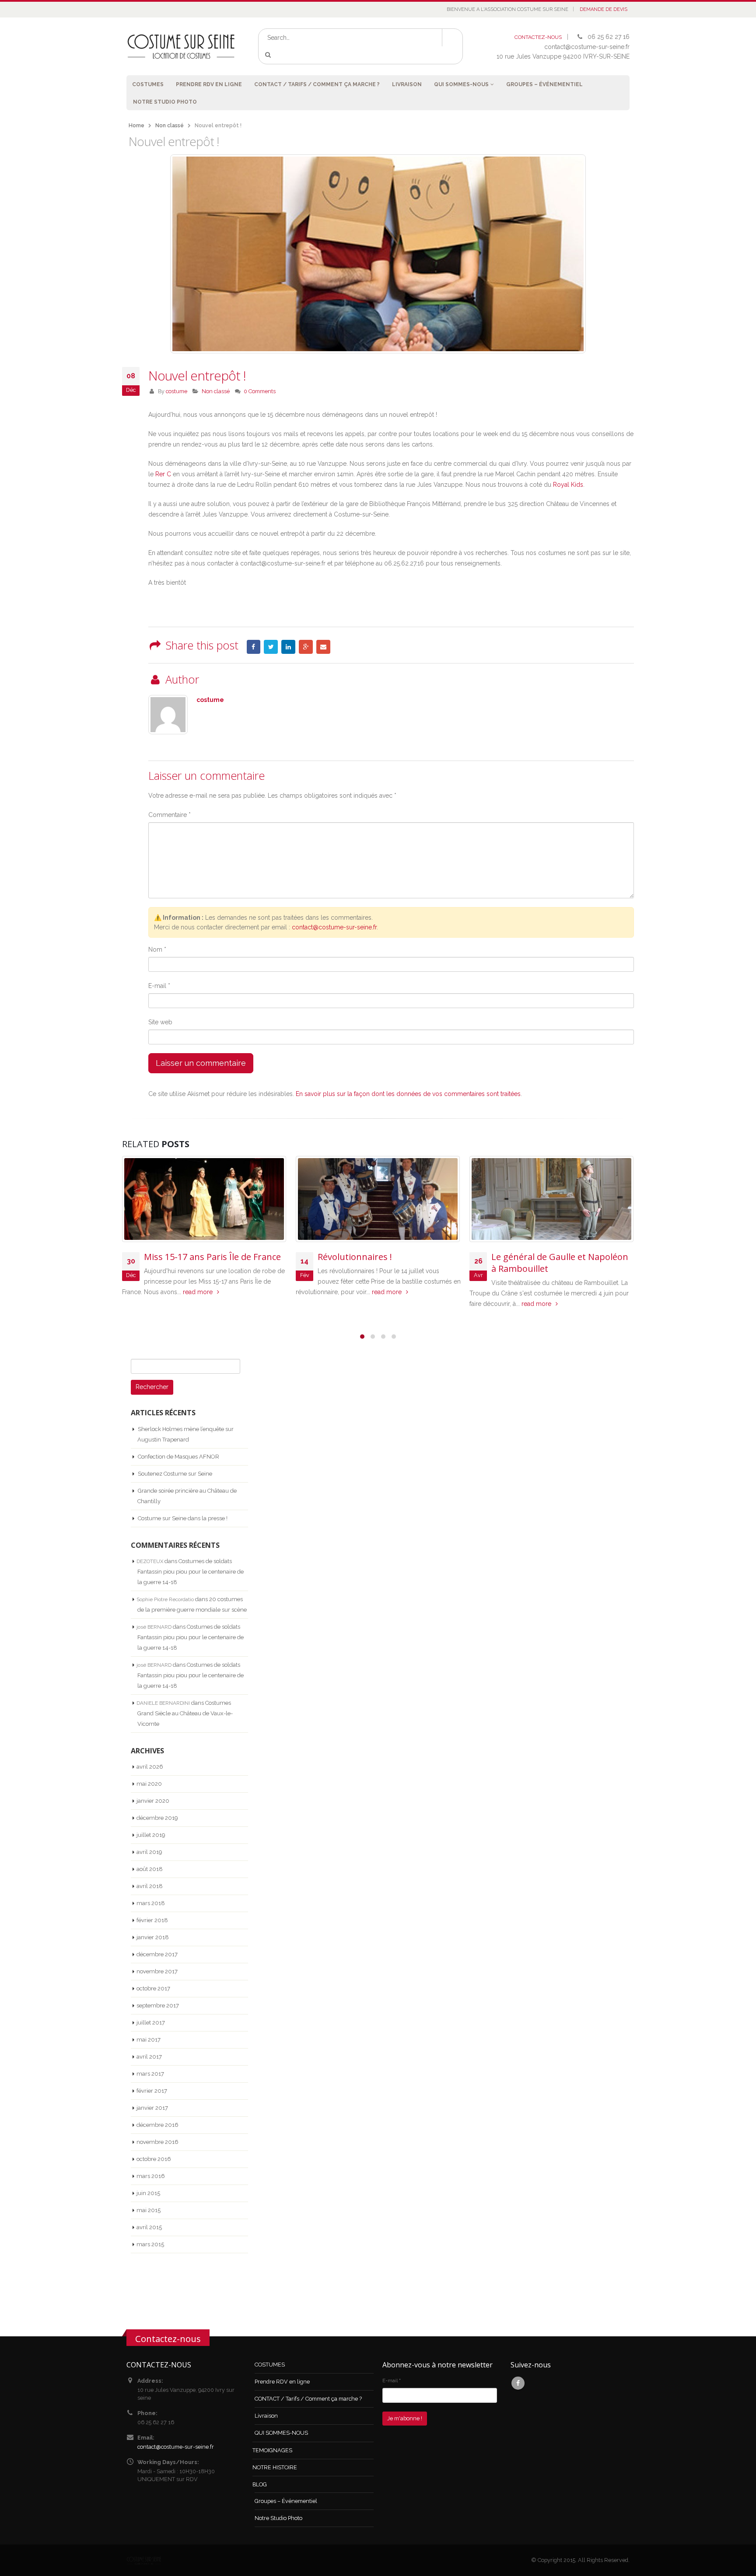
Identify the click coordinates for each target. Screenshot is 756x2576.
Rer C (163, 474)
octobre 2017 (153, 1988)
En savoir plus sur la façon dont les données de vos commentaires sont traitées (408, 1094)
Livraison (407, 84)
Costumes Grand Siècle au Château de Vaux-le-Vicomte (185, 1713)
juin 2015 (148, 2193)
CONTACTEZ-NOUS (538, 37)
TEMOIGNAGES (272, 2450)
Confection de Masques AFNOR (178, 1457)
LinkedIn (288, 647)
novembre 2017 (157, 1971)
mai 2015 (149, 2210)
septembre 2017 (158, 2005)
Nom (157, 949)
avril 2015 (149, 2227)
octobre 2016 (154, 2159)
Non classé (216, 391)
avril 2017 (149, 2057)
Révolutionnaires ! (355, 1257)
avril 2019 (149, 1852)
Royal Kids (568, 485)
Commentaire (170, 815)
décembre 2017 (157, 1954)
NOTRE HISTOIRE (275, 2467)
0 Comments (260, 391)
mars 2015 (150, 2244)
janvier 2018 (153, 1937)
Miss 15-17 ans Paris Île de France (212, 1257)
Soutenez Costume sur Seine (175, 1474)
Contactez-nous (168, 2339)
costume (177, 391)
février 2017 (152, 2091)
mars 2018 (151, 1903)
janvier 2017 (152, 2108)
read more (199, 1292)
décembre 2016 (157, 2125)
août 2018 (150, 1869)
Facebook (254, 647)
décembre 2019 (157, 1818)
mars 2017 (150, 2074)
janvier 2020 (153, 1801)
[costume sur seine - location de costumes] (181, 46)
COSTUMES (148, 84)
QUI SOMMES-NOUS (461, 84)
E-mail (159, 986)
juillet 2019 (151, 1835)
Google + (306, 647)
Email (323, 647)
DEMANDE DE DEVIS (604, 9)
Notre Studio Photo (165, 102)
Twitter (271, 647)
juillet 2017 (151, 2023)
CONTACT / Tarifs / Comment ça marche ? (317, 84)
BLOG (260, 2484)
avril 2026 (150, 1767)
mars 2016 (151, 2176)
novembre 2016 (157, 2142)
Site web (160, 1022)
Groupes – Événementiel (544, 84)
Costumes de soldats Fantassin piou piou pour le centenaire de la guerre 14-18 (191, 1572)
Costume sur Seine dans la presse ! (183, 1518)
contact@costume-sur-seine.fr (334, 927)
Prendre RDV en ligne (209, 84)
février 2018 (152, 1920)
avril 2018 (150, 1886)
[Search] (270, 55)
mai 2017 (149, 2040)
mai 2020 (149, 1784)
